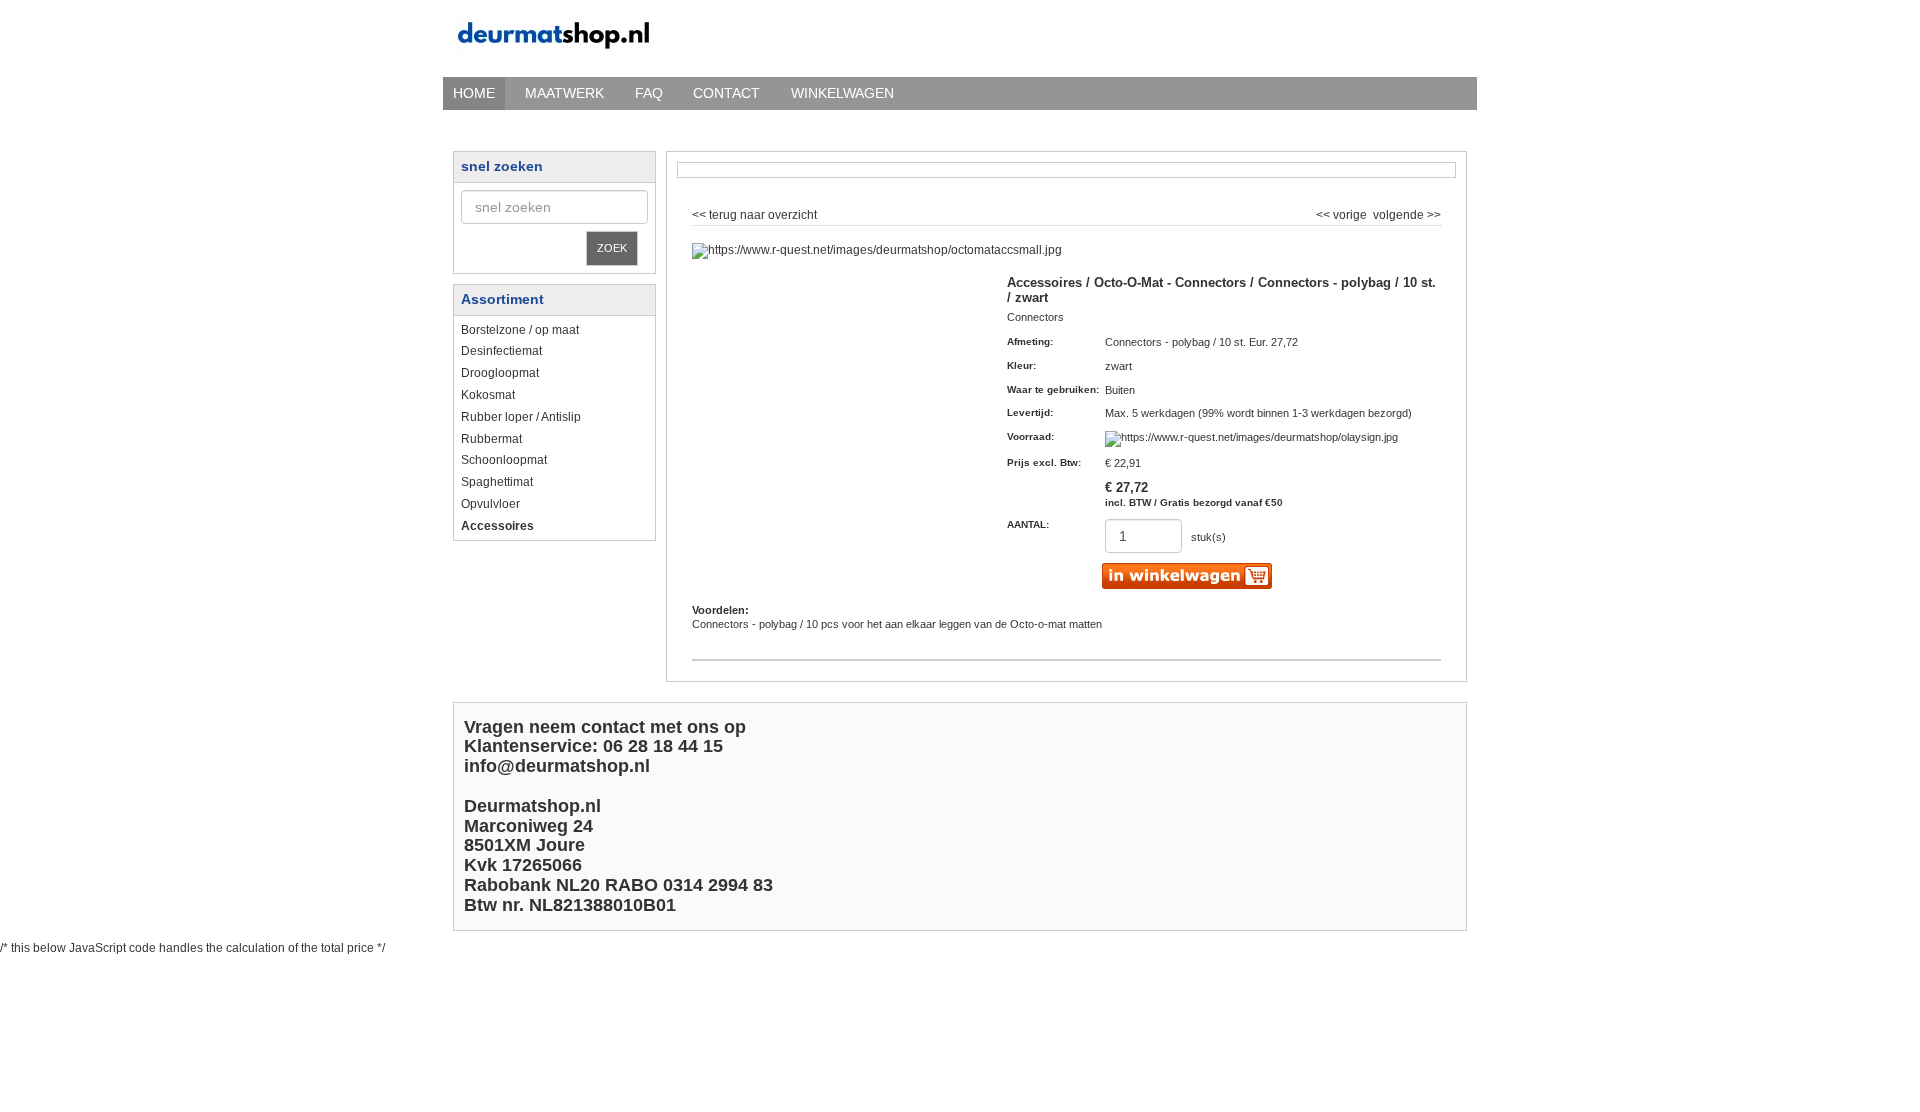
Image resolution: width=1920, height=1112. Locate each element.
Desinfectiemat (501, 351)
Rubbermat (491, 439)
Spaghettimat (497, 482)
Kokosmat (488, 395)
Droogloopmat (500, 373)
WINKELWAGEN (842, 93)
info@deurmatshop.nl (557, 766)
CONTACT (726, 93)
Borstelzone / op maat (520, 330)
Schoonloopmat (504, 460)
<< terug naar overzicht (754, 213)
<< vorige (1343, 213)
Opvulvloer (490, 504)
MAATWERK (564, 93)
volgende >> (1405, 213)
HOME (474, 93)
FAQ (649, 93)
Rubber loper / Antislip (521, 417)
